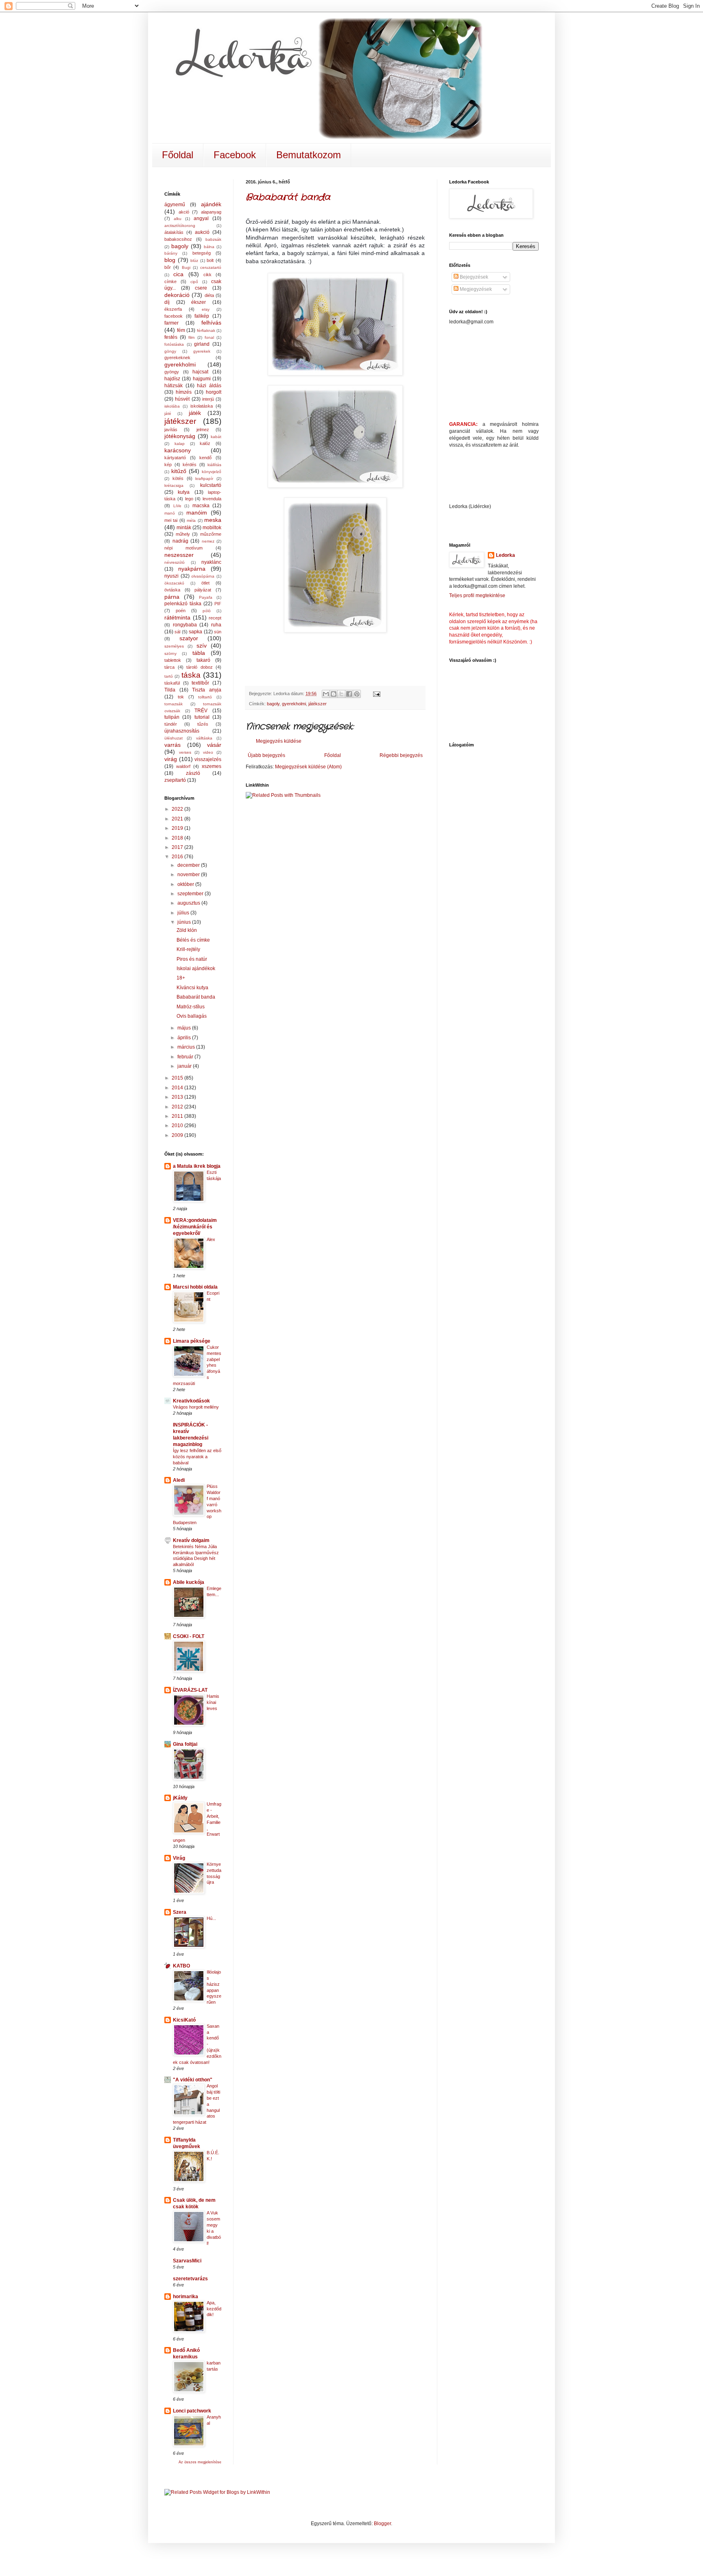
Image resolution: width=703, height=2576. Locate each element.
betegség (202, 253)
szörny (170, 653)
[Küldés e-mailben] (326, 694)
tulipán (172, 717)
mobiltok (212, 528)
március (187, 1047)
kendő (205, 458)
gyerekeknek (177, 358)
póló (207, 611)
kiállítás (214, 465)
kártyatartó (175, 458)
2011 (178, 1116)
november (189, 875)
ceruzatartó (211, 267)
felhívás (211, 323)
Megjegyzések (475, 289)
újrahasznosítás (182, 731)
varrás (172, 745)
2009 (178, 1135)
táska (191, 675)
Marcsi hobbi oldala (195, 1287)
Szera (180, 1912)
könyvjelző (212, 472)
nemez (208, 541)
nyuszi (171, 576)
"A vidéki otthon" (193, 2080)
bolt (210, 260)
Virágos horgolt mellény (196, 1407)
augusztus (189, 903)
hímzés (184, 392)
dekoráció (177, 295)
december (189, 865)
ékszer (199, 302)
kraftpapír (204, 479)
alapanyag (211, 212)
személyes (174, 646)
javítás (171, 430)
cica (178, 274)
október (186, 884)
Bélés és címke (193, 940)
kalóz (205, 443)
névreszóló (175, 562)
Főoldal (178, 155)
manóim (197, 513)
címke (170, 281)
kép (168, 465)
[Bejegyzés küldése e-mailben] (375, 694)
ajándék (211, 204)
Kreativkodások (191, 1401)
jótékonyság (180, 436)
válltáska (204, 738)
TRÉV (201, 711)
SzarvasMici (187, 2261)
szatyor (189, 638)
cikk (207, 275)
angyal (201, 218)
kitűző (179, 471)
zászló (193, 773)
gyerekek (202, 351)
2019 (178, 828)
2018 (178, 838)
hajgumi (202, 379)
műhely (183, 534)
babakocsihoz (178, 239)
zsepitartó (175, 780)
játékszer (318, 704)
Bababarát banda (288, 197)
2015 (178, 1078)
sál (177, 632)
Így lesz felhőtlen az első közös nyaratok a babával (197, 1457)
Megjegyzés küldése (279, 741)
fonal (209, 337)
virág (171, 759)
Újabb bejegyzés (266, 755)
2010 (178, 1126)
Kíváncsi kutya (192, 988)
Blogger (382, 2524)
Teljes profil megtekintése (477, 595)
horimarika (186, 2297)
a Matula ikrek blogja (197, 1166)
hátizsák (174, 386)
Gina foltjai (185, 1744)
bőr (168, 267)
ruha (216, 625)
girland (202, 344)
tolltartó (205, 697)
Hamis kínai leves (213, 1702)
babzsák (213, 239)
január (185, 1066)
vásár (214, 745)
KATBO (181, 1966)
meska (213, 520)
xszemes (212, 766)
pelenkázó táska (183, 604)
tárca (169, 667)
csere (201, 288)
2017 (178, 847)
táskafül (172, 683)
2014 (178, 1088)
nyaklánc (211, 562)
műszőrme (211, 534)
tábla (199, 653)
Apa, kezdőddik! (214, 2309)
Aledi (179, 1480)
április (185, 1038)
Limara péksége (192, 1341)
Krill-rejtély (188, 949)
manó (170, 513)
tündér (171, 724)
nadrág (180, 541)
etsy (206, 309)
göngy (170, 351)
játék (195, 413)
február (186, 1057)
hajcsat (200, 372)
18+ (181, 978)
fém (181, 330)
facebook (174, 316)
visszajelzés (208, 759)
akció (184, 212)
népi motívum (183, 548)
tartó (169, 676)
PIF (218, 604)
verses (185, 752)
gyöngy (172, 372)
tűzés (203, 724)
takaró (203, 660)
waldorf (183, 766)
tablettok (173, 660)
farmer (171, 323)
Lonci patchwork (192, 2411)
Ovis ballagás (192, 1016)
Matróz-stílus (191, 1007)
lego (189, 499)
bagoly (273, 704)
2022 (178, 809)
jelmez (203, 430)
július (184, 913)
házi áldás (209, 386)
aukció (202, 232)
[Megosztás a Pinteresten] (357, 694)
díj (167, 302)
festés (171, 337)
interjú (208, 399)
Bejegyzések (473, 277)
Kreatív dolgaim (191, 1540)
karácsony (178, 450)
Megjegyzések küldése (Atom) (308, 767)
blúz (194, 261)
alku (178, 219)
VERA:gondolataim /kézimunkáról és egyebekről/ (195, 1227)
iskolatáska (202, 406)
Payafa (206, 597)
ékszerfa (173, 309)
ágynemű (175, 205)
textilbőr (200, 683)
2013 (178, 1097)
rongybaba (185, 625)
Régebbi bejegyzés (401, 755)
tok (181, 697)
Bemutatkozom (309, 155)
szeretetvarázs (190, 2279)
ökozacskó (174, 583)
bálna (209, 247)
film (191, 337)
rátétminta (177, 617)
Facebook (235, 155)
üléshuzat (174, 738)
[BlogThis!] (334, 694)
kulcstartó (211, 485)
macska (201, 506)
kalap (180, 444)
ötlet (205, 583)
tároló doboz (200, 667)
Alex (211, 1239)
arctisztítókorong (180, 226)
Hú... (211, 1918)
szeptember (191, 894)
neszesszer (179, 555)
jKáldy (180, 1798)
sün (218, 632)
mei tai (171, 520)
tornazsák (174, 704)
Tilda (170, 690)
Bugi (186, 267)
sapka (195, 632)
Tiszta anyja (207, 690)
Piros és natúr (192, 959)
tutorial (202, 717)
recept (215, 618)
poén (181, 611)
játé (168, 413)
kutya (184, 492)
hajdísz (172, 379)
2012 (178, 1107)
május (185, 1028)
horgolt (214, 392)
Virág (179, 1858)
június (185, 922)
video (208, 752)
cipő (194, 282)
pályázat (203, 590)
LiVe (177, 506)
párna (172, 597)
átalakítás (174, 232)
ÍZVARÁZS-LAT (190, 1690)
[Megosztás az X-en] (341, 694)
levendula (212, 499)
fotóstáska (174, 344)
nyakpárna (192, 569)
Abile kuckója (189, 1582)
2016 (178, 857)
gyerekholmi (294, 704)
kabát (216, 437)
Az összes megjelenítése (200, 2462)
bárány (171, 253)
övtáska (172, 590)
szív (202, 646)
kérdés (190, 465)
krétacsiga (174, 485)
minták (184, 528)
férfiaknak (206, 330)
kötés (178, 478)
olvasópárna (203, 576)
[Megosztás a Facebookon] (349, 694)
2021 (178, 819)
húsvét (182, 399)
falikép (202, 316)
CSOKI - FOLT (189, 1636)
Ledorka (505, 555)
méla (191, 520)
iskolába (172, 406)
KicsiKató (184, 2020)
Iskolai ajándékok (196, 968)
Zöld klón (187, 930)
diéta (209, 295)
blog (170, 260)
